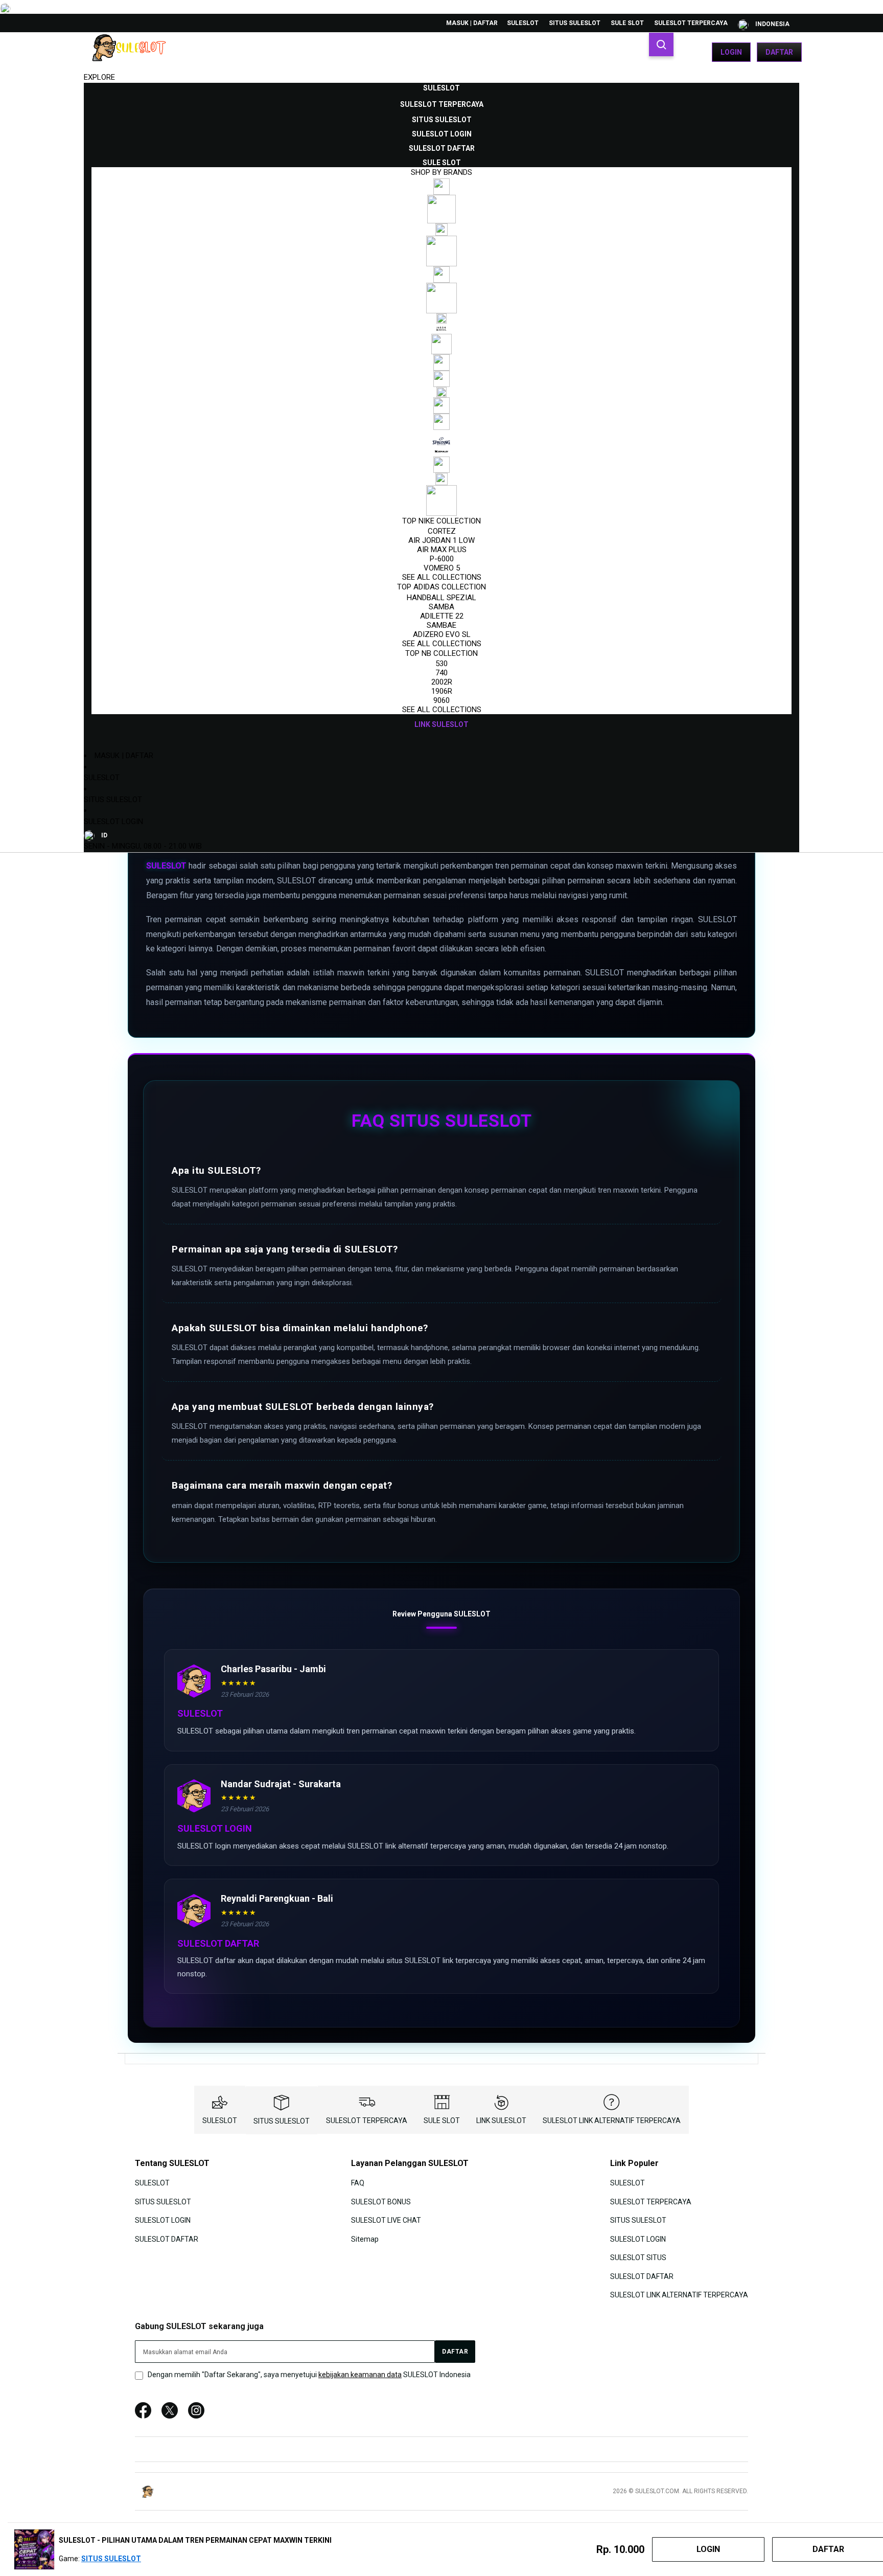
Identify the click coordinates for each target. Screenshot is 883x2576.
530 (441, 664)
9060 (441, 700)
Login (731, 52)
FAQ (358, 2183)
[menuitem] (441, 88)
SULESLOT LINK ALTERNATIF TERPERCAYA (612, 2121)
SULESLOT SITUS (638, 2258)
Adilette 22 (442, 616)
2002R (442, 682)
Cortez (442, 531)
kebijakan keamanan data (360, 2375)
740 (441, 673)
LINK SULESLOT (501, 2121)
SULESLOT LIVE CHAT (386, 2220)
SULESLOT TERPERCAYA (691, 23)
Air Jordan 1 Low (441, 540)
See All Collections (442, 577)
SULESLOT (523, 23)
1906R (442, 691)
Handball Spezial (441, 598)
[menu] (441, 406)
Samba (441, 607)
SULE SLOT (627, 23)
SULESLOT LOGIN (113, 822)
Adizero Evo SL (442, 634)
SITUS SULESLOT (575, 23)
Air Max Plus (442, 550)
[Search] (661, 44)
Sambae (441, 625)
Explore (99, 77)
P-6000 (442, 559)
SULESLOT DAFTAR (167, 2239)
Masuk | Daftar (472, 23)
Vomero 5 (442, 568)
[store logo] (132, 52)
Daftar (779, 52)
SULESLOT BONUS (381, 2202)
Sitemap (365, 2239)
